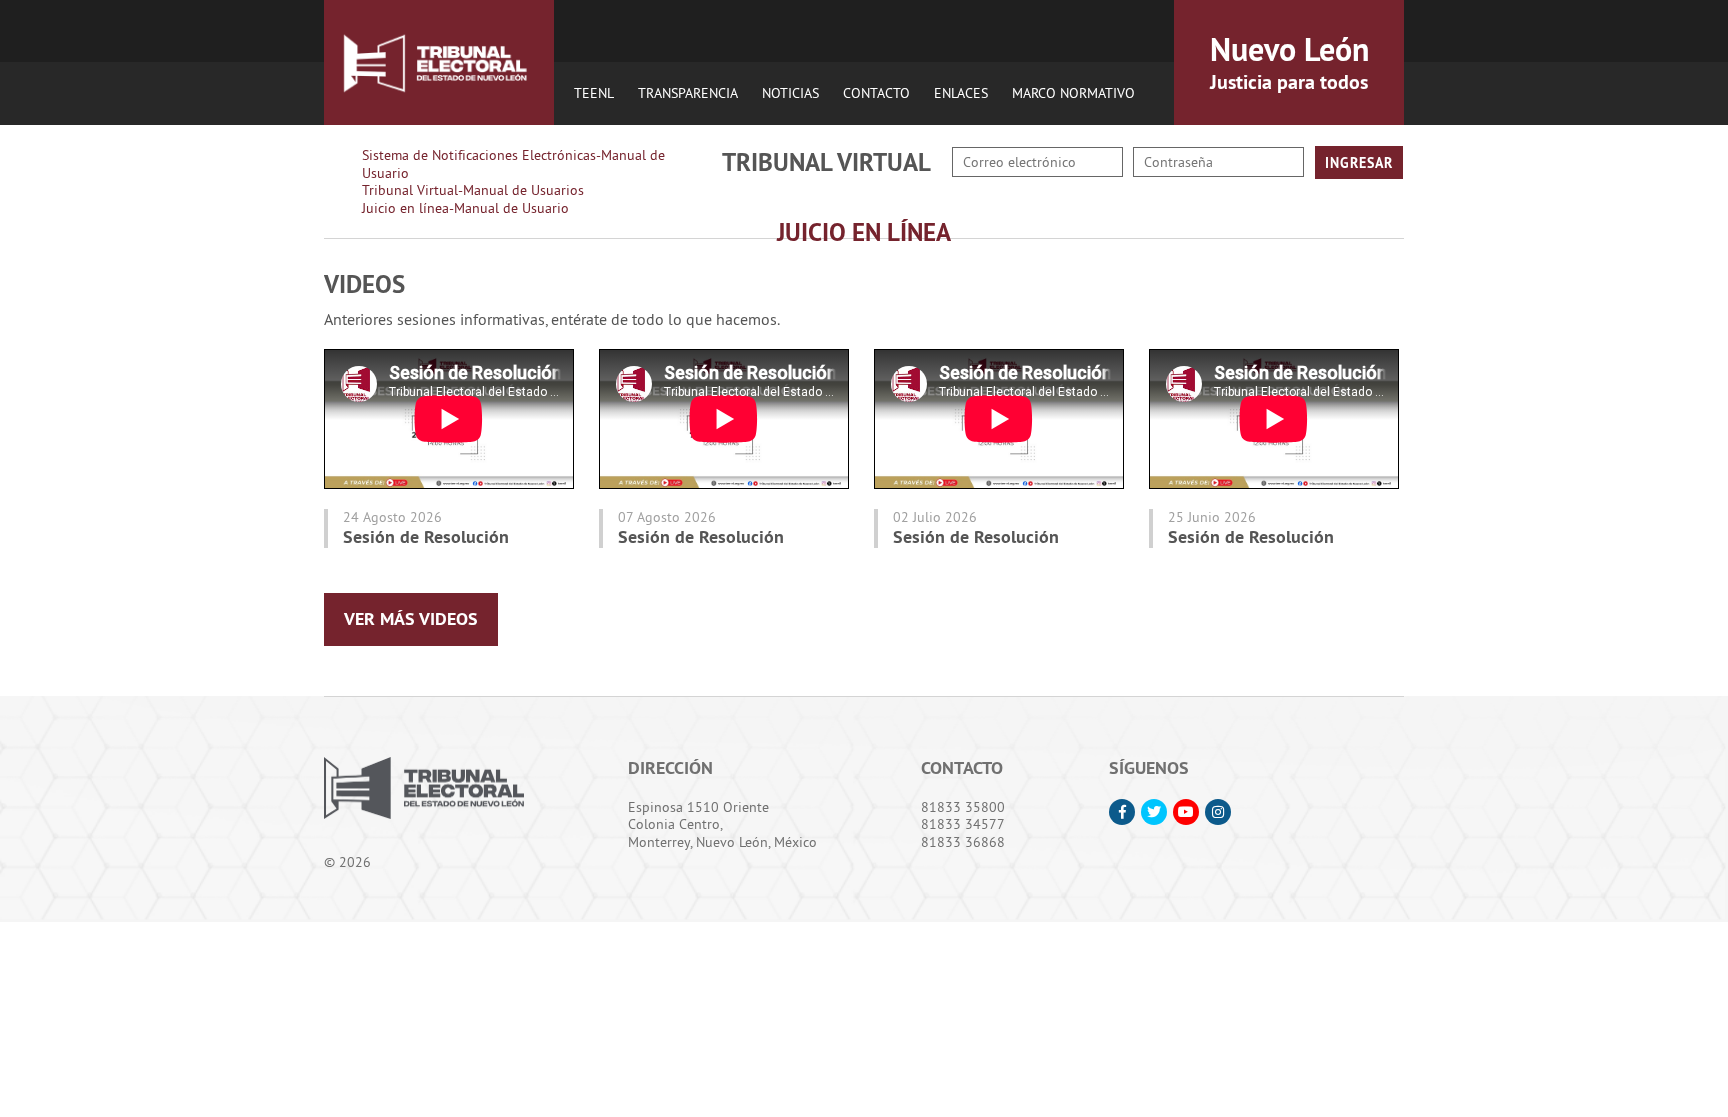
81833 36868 (963, 842)
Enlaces (961, 93)
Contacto (876, 93)
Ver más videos (411, 618)
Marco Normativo (1073, 93)
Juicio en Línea (864, 232)
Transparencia (688, 93)
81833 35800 (963, 807)
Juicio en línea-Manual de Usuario (465, 208)
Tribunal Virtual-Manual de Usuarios (473, 190)
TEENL (594, 93)
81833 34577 (963, 824)
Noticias (790, 93)
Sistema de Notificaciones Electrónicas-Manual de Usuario (513, 164)
